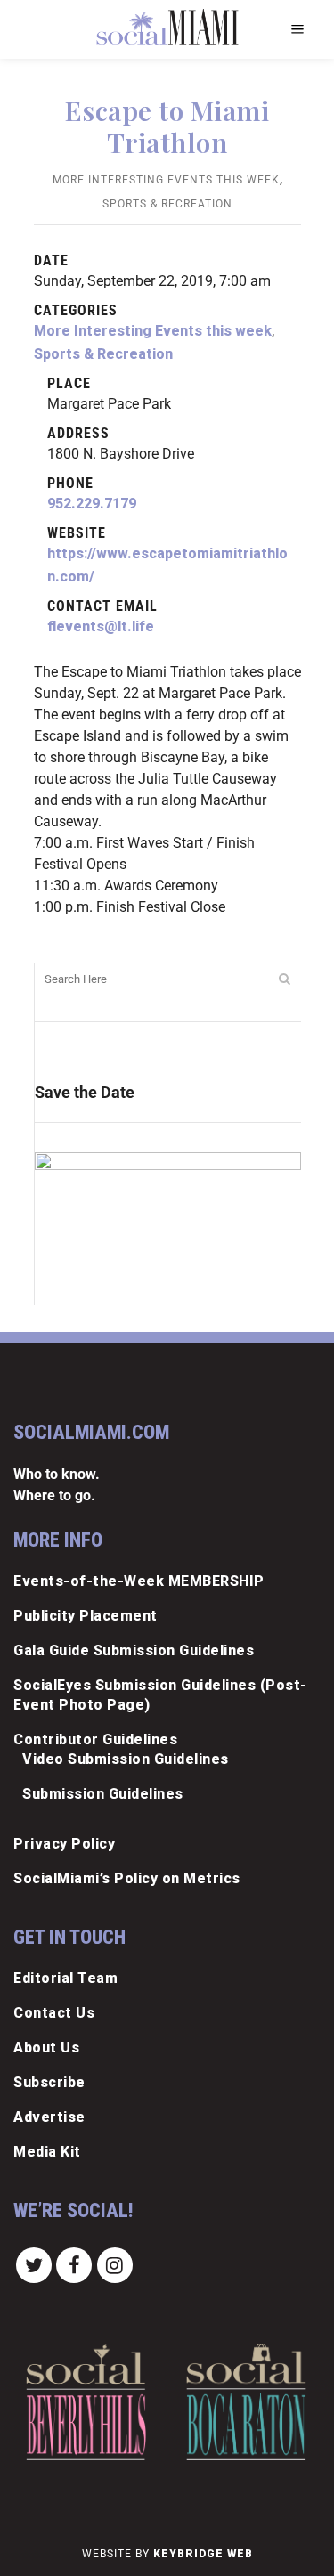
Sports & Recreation (167, 204)
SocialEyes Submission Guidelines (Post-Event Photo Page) (160, 1695)
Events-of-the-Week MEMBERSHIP (139, 1581)
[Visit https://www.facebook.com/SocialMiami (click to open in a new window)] (75, 2264)
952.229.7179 (92, 504)
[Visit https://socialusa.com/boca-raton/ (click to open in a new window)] (246, 2402)
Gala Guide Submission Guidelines (134, 1650)
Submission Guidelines (103, 1794)
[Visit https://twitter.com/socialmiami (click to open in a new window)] (34, 2264)
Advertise (49, 2117)
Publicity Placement (86, 1616)
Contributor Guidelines (95, 1739)
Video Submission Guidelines (126, 1759)
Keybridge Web (203, 2554)
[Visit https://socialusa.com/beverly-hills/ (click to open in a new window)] (86, 2402)
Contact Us (54, 2013)
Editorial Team (65, 1978)
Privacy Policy (64, 1844)
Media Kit (47, 2152)
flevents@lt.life (101, 626)
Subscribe (49, 2082)
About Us (46, 2048)
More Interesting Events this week (166, 180)
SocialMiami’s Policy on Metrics (127, 1878)
